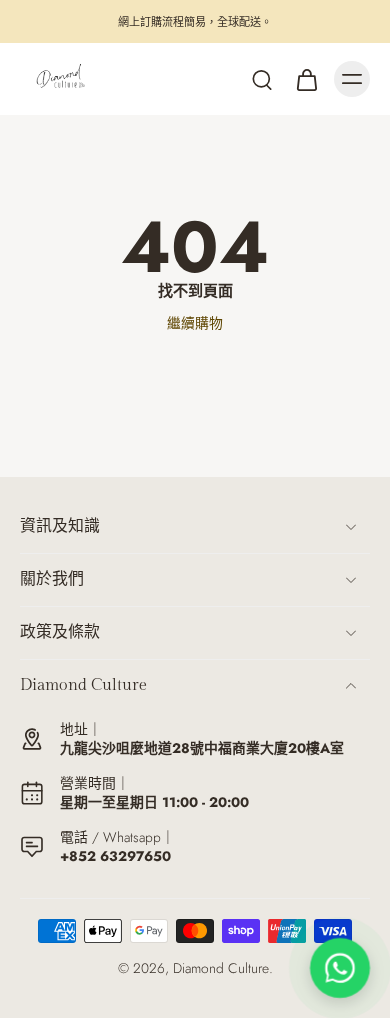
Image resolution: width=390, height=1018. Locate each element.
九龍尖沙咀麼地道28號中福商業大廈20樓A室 (202, 748)
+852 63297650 (115, 856)
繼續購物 (195, 323)
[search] (262, 79)
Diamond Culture (221, 968)
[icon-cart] (306, 79)
